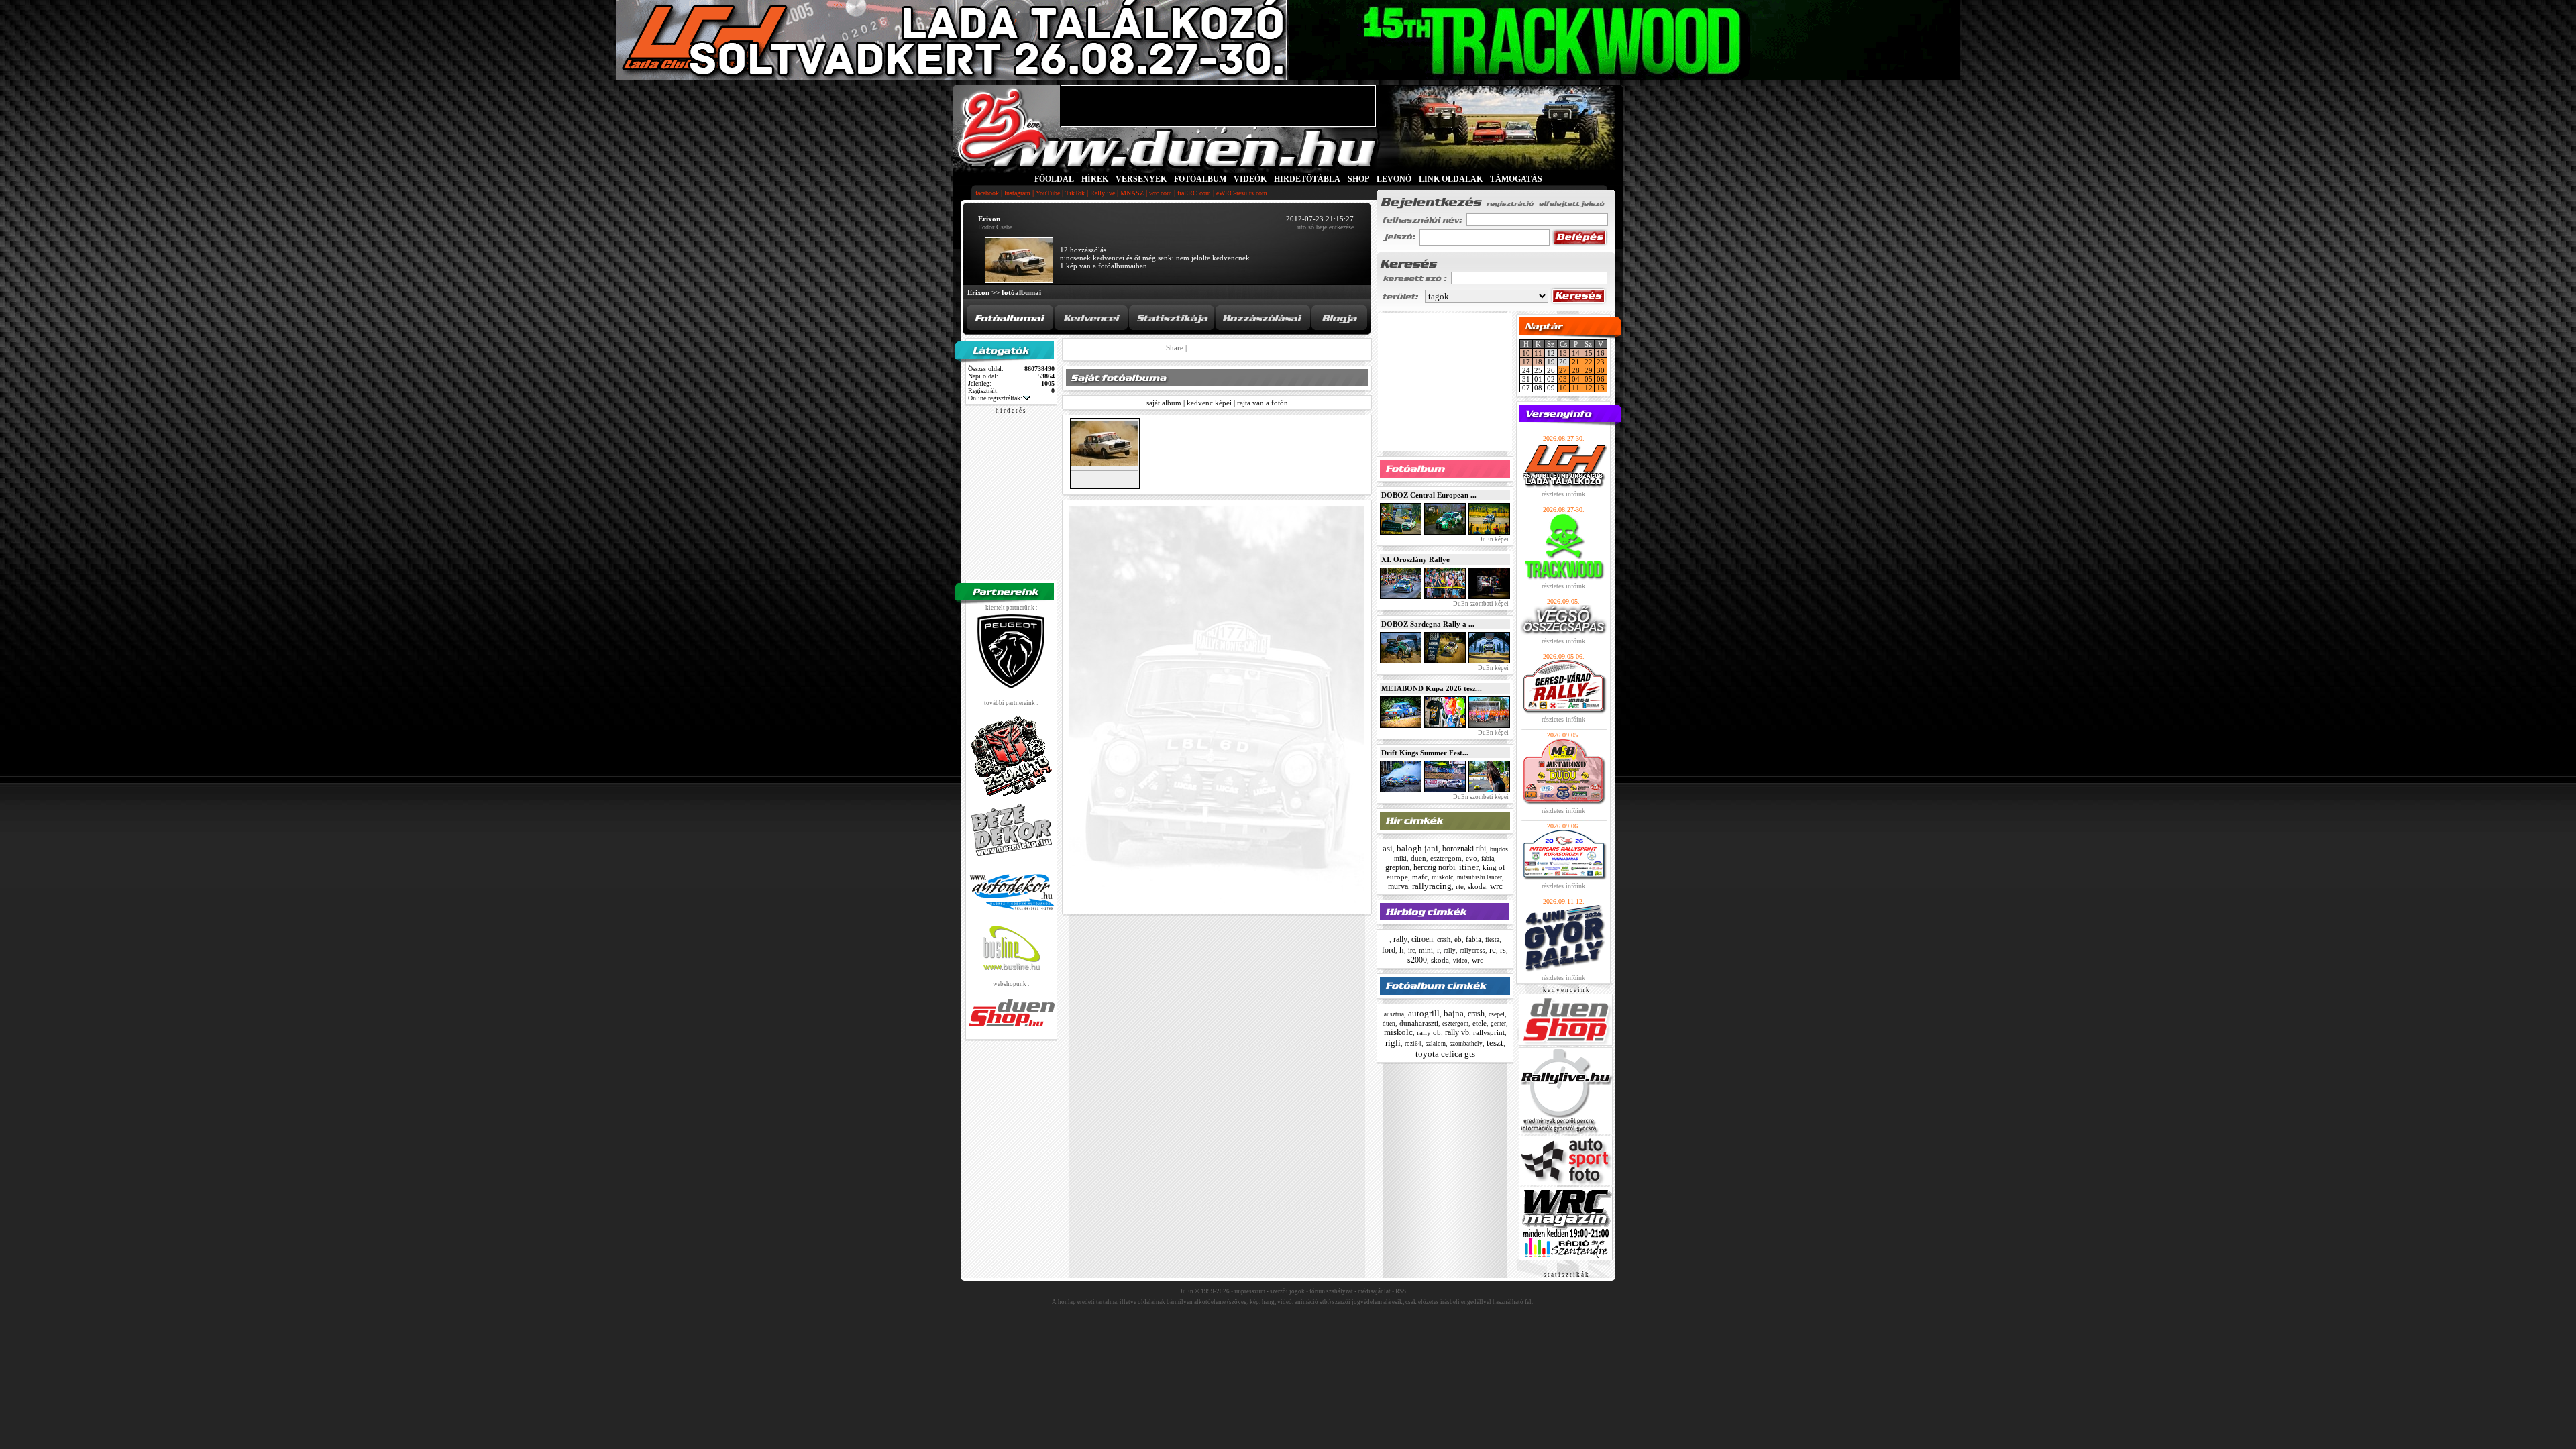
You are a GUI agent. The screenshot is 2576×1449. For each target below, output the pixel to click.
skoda (1477, 886)
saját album (1164, 402)
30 (1601, 370)
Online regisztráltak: (995, 398)
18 (1538, 362)
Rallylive (1103, 193)
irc (1411, 950)
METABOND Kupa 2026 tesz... (1432, 688)
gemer (1498, 1024)
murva (1398, 886)
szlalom (1436, 1044)
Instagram (1017, 193)
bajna (1454, 1013)
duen (1418, 858)
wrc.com (1161, 193)
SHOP (1358, 179)
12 (1589, 388)
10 (1526, 353)
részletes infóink (1563, 494)
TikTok (1075, 193)
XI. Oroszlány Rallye (1415, 559)
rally (1400, 939)
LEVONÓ (1395, 179)
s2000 (1417, 960)
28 (1576, 370)
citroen (1422, 939)
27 (1563, 370)
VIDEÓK (1250, 179)
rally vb (1457, 1032)
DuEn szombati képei (1480, 604)
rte (1460, 886)
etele (1480, 1023)
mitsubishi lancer (1480, 877)
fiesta (1492, 940)
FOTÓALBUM (1200, 179)
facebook (987, 193)
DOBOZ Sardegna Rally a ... (1428, 624)
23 (1601, 362)
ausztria (1394, 1014)
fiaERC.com (1194, 193)
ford (1389, 950)
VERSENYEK (1141, 179)
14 (1576, 353)
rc (1493, 950)
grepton (1397, 867)
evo (1471, 858)
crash (1444, 940)
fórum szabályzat (1331, 1291)
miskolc (1442, 877)
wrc (1496, 886)
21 (1576, 362)
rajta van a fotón (1263, 402)
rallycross (1472, 951)
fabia (1488, 858)
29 (1589, 370)
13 (1563, 353)
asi (1388, 848)
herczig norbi (1434, 867)
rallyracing (1432, 886)
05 (1589, 379)
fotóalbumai (1021, 292)
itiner (1469, 867)
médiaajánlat (1374, 1291)
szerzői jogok (1287, 1291)
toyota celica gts (1445, 1054)
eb (1458, 939)
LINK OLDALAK (1451, 179)
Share (1175, 347)
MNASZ (1132, 193)
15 (1589, 353)
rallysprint (1489, 1032)
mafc (1420, 877)
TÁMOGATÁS (1516, 179)
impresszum (1250, 1291)
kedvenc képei (1209, 402)
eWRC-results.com (1242, 193)
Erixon (978, 292)
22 (1589, 362)
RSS (1401, 1291)
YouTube (1048, 193)
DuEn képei (1493, 539)
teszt (1495, 1043)
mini (1426, 950)
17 (1526, 362)
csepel (1497, 1014)
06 (1601, 379)
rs (1503, 950)
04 (1576, 379)
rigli (1393, 1043)
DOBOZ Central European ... (1429, 495)
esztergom (1446, 858)
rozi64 (1413, 1044)
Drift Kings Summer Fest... (1425, 753)
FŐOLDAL (1054, 179)
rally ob (1429, 1032)
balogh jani (1417, 848)
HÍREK (1095, 179)
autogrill (1424, 1013)
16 (1601, 353)
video (1460, 961)
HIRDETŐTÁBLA (1307, 179)
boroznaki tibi (1464, 849)
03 (1563, 379)
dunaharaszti (1419, 1023)
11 (1538, 353)
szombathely (1466, 1044)
